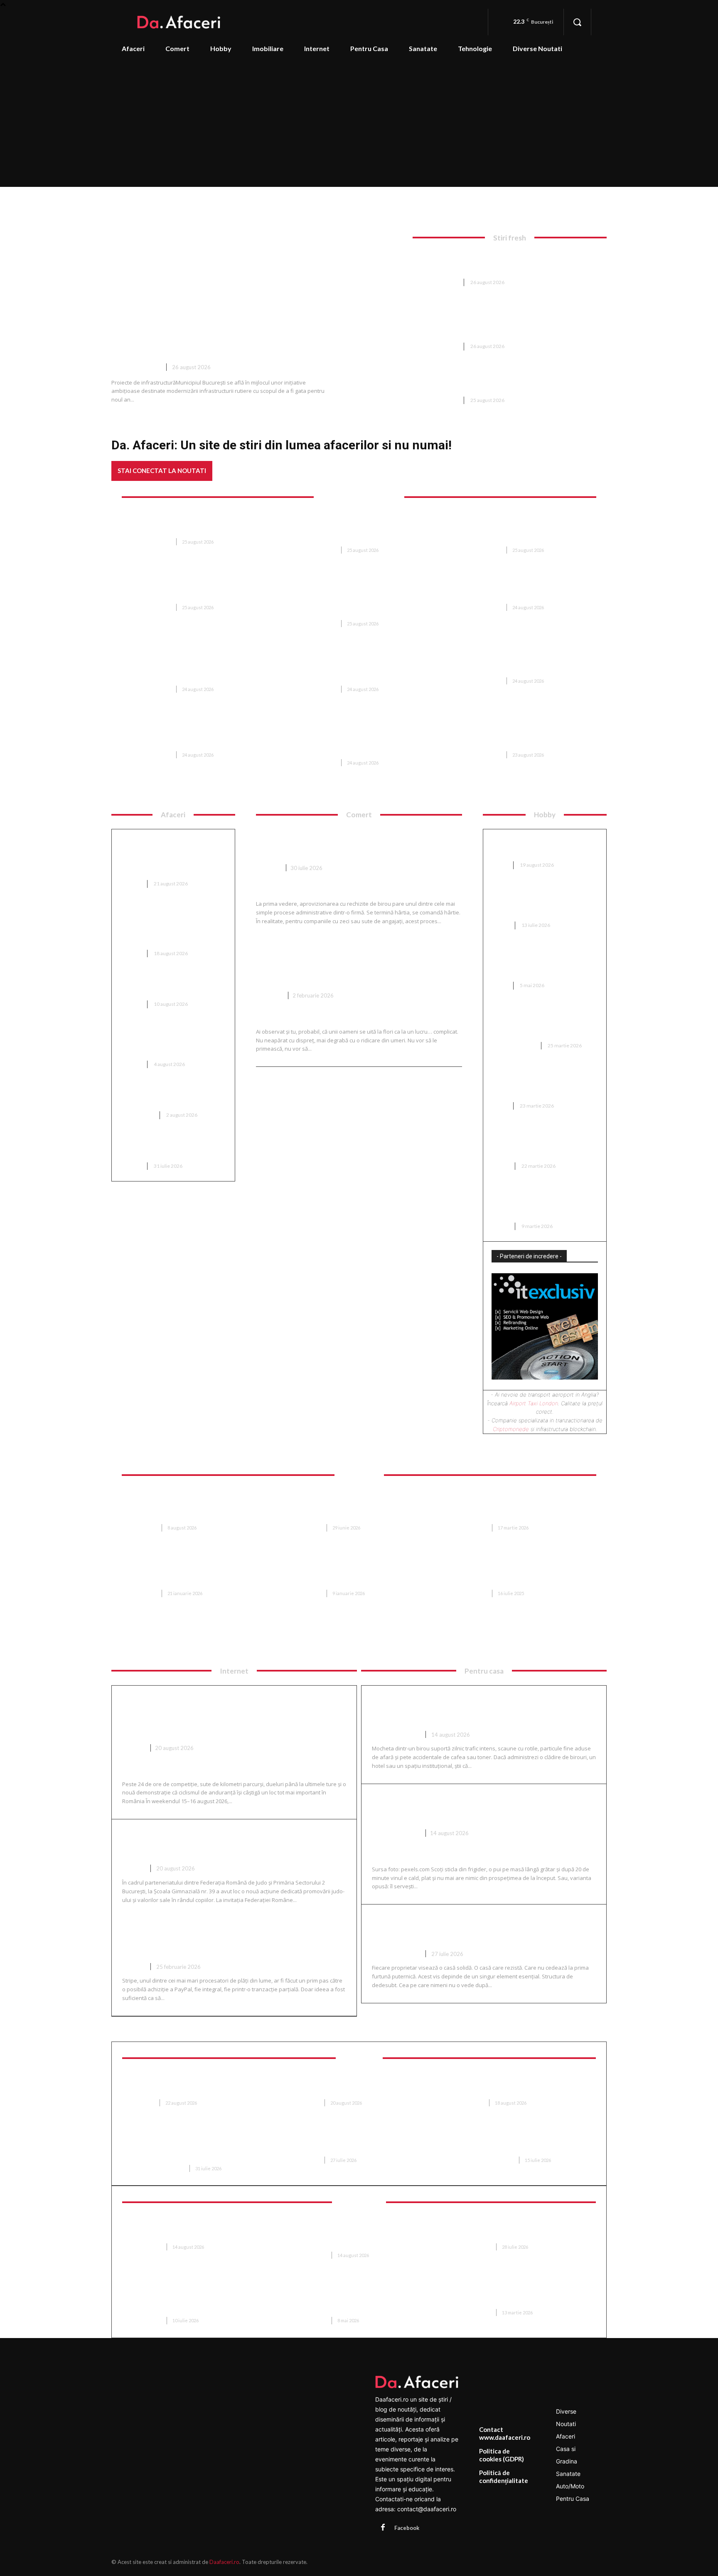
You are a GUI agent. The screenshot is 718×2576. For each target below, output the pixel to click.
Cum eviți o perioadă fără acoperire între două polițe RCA (173, 1097)
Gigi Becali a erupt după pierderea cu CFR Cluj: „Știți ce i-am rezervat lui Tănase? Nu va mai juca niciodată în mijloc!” (527, 734)
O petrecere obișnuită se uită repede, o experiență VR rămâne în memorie (524, 2230)
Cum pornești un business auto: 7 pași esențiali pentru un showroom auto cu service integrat (172, 856)
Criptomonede (511, 1429)
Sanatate (142, 2103)
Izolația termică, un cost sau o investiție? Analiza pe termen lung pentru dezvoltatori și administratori (170, 926)
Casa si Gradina (514, 1045)
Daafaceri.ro (224, 2562)
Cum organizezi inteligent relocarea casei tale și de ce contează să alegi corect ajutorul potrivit (528, 1507)
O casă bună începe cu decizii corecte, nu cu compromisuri (478, 1928)
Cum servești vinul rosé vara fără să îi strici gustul (483, 1808)
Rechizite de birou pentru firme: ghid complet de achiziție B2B (353, 842)
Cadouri (269, 995)
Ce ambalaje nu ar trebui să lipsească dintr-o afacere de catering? (167, 1042)
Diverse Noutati (136, 367)
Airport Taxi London (534, 1403)
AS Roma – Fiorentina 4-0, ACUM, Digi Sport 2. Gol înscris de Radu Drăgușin (521, 591)
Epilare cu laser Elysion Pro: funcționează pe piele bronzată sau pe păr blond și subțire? (197, 2147)
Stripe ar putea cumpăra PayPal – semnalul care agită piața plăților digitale (233, 1941)
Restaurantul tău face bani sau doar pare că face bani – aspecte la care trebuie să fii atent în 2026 (197, 734)
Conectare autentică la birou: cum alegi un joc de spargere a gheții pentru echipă (541, 903)
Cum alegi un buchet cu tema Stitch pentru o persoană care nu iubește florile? (348, 963)
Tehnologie (146, 2247)
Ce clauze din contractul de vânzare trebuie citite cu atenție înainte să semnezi (519, 1573)
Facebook (407, 2528)
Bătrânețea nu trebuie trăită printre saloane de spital (354, 2086)
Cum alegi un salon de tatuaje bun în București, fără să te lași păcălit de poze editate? (541, 1203)
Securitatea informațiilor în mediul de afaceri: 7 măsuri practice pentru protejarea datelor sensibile (356, 2234)
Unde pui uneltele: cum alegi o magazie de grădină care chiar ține (527, 664)
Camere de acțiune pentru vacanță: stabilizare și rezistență (187, 2230)
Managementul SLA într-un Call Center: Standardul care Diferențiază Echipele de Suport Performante (197, 2300)
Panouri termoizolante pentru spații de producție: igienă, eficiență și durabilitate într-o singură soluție (361, 2300)
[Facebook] (383, 2528)
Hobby (500, 925)
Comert (268, 868)
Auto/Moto (137, 1115)
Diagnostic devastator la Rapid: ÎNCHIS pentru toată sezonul (194, 591)
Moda (500, 865)
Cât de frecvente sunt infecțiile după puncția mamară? (191, 2086)
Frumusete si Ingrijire (157, 2168)
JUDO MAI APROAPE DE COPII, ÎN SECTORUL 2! (211, 1843)
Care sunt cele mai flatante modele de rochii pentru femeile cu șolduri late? (545, 1143)
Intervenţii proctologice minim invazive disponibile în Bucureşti (524, 2086)
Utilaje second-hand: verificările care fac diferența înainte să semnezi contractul (507, 262)
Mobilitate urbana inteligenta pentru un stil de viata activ (525, 2296)
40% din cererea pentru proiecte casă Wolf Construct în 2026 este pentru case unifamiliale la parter (197, 1507)
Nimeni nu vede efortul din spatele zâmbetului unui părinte (351, 2143)
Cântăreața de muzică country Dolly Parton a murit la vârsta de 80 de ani (188, 525)
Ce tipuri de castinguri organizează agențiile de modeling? (532, 1083)
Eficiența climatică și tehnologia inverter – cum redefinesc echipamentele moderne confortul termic (362, 529)
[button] (577, 22)
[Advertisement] (359, 124)
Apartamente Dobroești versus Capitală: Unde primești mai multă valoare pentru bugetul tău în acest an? (361, 1573)
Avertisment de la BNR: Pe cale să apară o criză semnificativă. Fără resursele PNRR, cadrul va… (196, 668)
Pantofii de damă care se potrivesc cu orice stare (532, 847)
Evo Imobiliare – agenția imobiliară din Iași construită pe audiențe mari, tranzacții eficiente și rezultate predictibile (197, 1573)
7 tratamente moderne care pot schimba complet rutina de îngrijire (526, 2143)
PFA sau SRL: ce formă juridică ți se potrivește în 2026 (172, 1148)
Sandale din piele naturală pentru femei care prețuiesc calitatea (537, 963)
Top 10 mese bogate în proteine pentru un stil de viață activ (173, 986)
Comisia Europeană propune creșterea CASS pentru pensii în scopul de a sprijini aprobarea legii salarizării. (360, 668)
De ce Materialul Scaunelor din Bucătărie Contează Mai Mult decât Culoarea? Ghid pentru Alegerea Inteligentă (362, 1507)
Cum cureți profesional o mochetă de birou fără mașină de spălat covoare (483, 1709)
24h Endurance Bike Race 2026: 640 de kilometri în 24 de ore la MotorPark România (223, 1716)
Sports (133, 1748)
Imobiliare (143, 1528)
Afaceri (131, 884)
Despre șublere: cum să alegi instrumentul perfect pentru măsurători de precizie (539, 1023)
